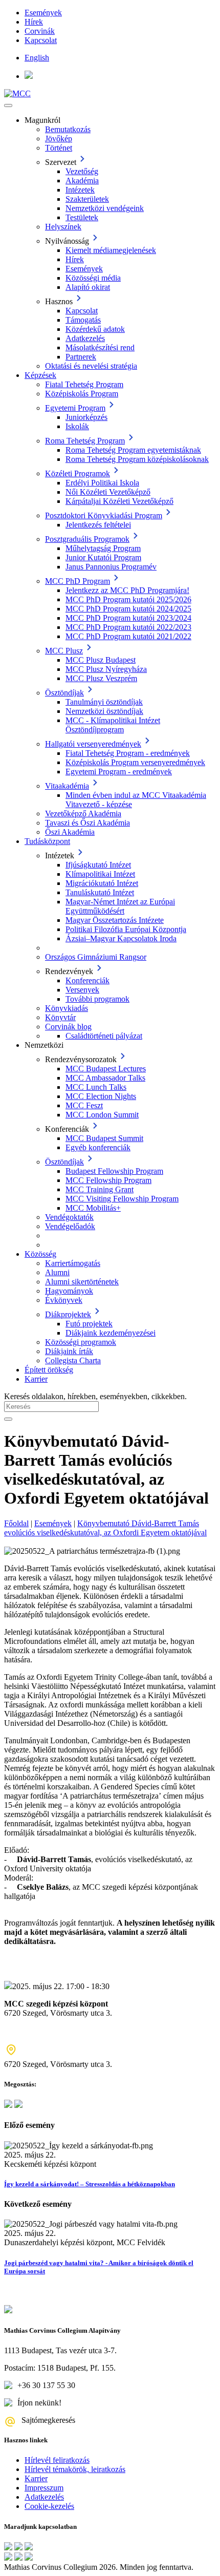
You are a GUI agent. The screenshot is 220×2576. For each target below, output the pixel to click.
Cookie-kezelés (49, 2506)
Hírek (34, 22)
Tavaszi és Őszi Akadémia (87, 823)
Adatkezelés (85, 338)
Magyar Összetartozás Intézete (115, 920)
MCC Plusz (64, 651)
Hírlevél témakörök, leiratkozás (75, 2469)
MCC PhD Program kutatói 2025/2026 (128, 599)
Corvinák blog (68, 1027)
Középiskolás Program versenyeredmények (135, 762)
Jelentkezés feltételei (98, 525)
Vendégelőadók (70, 1226)
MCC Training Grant (100, 1189)
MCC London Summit (102, 1115)
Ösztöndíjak (64, 693)
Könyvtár (60, 1017)
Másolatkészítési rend (100, 347)
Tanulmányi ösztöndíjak (104, 702)
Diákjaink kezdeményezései (111, 1333)
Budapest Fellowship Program (114, 1171)
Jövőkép (59, 139)
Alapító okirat (88, 287)
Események (43, 13)
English (37, 58)
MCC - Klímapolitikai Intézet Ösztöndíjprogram (113, 725)
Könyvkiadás (67, 1008)
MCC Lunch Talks (96, 1087)
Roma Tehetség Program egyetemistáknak (133, 450)
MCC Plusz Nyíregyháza (106, 669)
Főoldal (16, 1523)
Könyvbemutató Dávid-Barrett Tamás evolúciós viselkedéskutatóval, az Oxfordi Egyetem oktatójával (105, 1528)
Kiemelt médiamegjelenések (111, 250)
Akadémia (82, 181)
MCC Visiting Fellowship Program (122, 1199)
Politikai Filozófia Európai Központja (126, 929)
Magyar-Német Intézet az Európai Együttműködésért (120, 906)
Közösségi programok (81, 1342)
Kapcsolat (41, 40)
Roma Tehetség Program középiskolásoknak (137, 459)
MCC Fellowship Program (108, 1180)
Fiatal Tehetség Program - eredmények (128, 753)
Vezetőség (82, 171)
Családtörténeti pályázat (104, 1036)
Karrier (36, 1379)
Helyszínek (63, 227)
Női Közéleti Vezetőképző (108, 492)
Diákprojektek (68, 1314)
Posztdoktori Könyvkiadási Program (104, 515)
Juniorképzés (86, 417)
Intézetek (80, 190)
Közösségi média (93, 278)
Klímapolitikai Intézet (100, 874)
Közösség (40, 1254)
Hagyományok (69, 1291)
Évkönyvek (64, 1300)
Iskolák (77, 426)
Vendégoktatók (69, 1217)
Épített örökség (49, 1370)
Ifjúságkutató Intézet (98, 865)
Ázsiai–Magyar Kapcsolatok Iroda (121, 938)
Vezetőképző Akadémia (83, 814)
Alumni (57, 1272)
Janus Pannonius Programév (111, 567)
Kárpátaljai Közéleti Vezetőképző (119, 501)
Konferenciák (87, 980)
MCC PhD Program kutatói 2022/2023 (128, 627)
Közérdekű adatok (95, 329)
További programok (97, 999)
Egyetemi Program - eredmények (119, 772)
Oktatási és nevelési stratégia (91, 366)
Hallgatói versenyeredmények (93, 744)
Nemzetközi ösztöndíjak (104, 711)
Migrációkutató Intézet (102, 883)
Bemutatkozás (68, 129)
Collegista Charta (73, 1360)
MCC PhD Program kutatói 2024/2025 (128, 609)
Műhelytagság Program (103, 548)
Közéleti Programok (78, 473)
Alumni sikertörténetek (82, 1282)
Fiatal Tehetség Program (84, 384)
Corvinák (40, 31)
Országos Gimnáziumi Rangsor (96, 957)
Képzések (40, 375)
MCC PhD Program (78, 581)
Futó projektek (89, 1324)
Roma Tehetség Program (85, 441)
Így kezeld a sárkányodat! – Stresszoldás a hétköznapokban (90, 2184)
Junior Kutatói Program (103, 557)
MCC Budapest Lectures (106, 1069)
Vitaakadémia (67, 786)
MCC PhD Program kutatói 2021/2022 (128, 636)
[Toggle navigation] (8, 105)
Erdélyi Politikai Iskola (102, 483)
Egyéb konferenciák (98, 1147)
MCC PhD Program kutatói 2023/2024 (128, 618)
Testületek (82, 217)
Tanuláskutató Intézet (100, 892)
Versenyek (82, 990)
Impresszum (44, 2488)
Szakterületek (87, 199)
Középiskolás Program (82, 394)
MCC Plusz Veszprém (101, 678)
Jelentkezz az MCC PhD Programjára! (127, 590)
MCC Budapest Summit (104, 1138)
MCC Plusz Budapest (101, 660)
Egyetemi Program (75, 408)
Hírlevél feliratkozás (57, 2460)
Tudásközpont (47, 841)
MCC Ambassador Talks (105, 1078)
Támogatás (83, 320)
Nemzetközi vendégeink (105, 208)
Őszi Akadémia (70, 832)
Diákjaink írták (69, 1351)
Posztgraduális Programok (87, 539)
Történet (59, 148)
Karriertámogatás (73, 1263)
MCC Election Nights (101, 1096)
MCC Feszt (84, 1105)
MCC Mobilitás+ (93, 1208)
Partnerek (81, 357)
